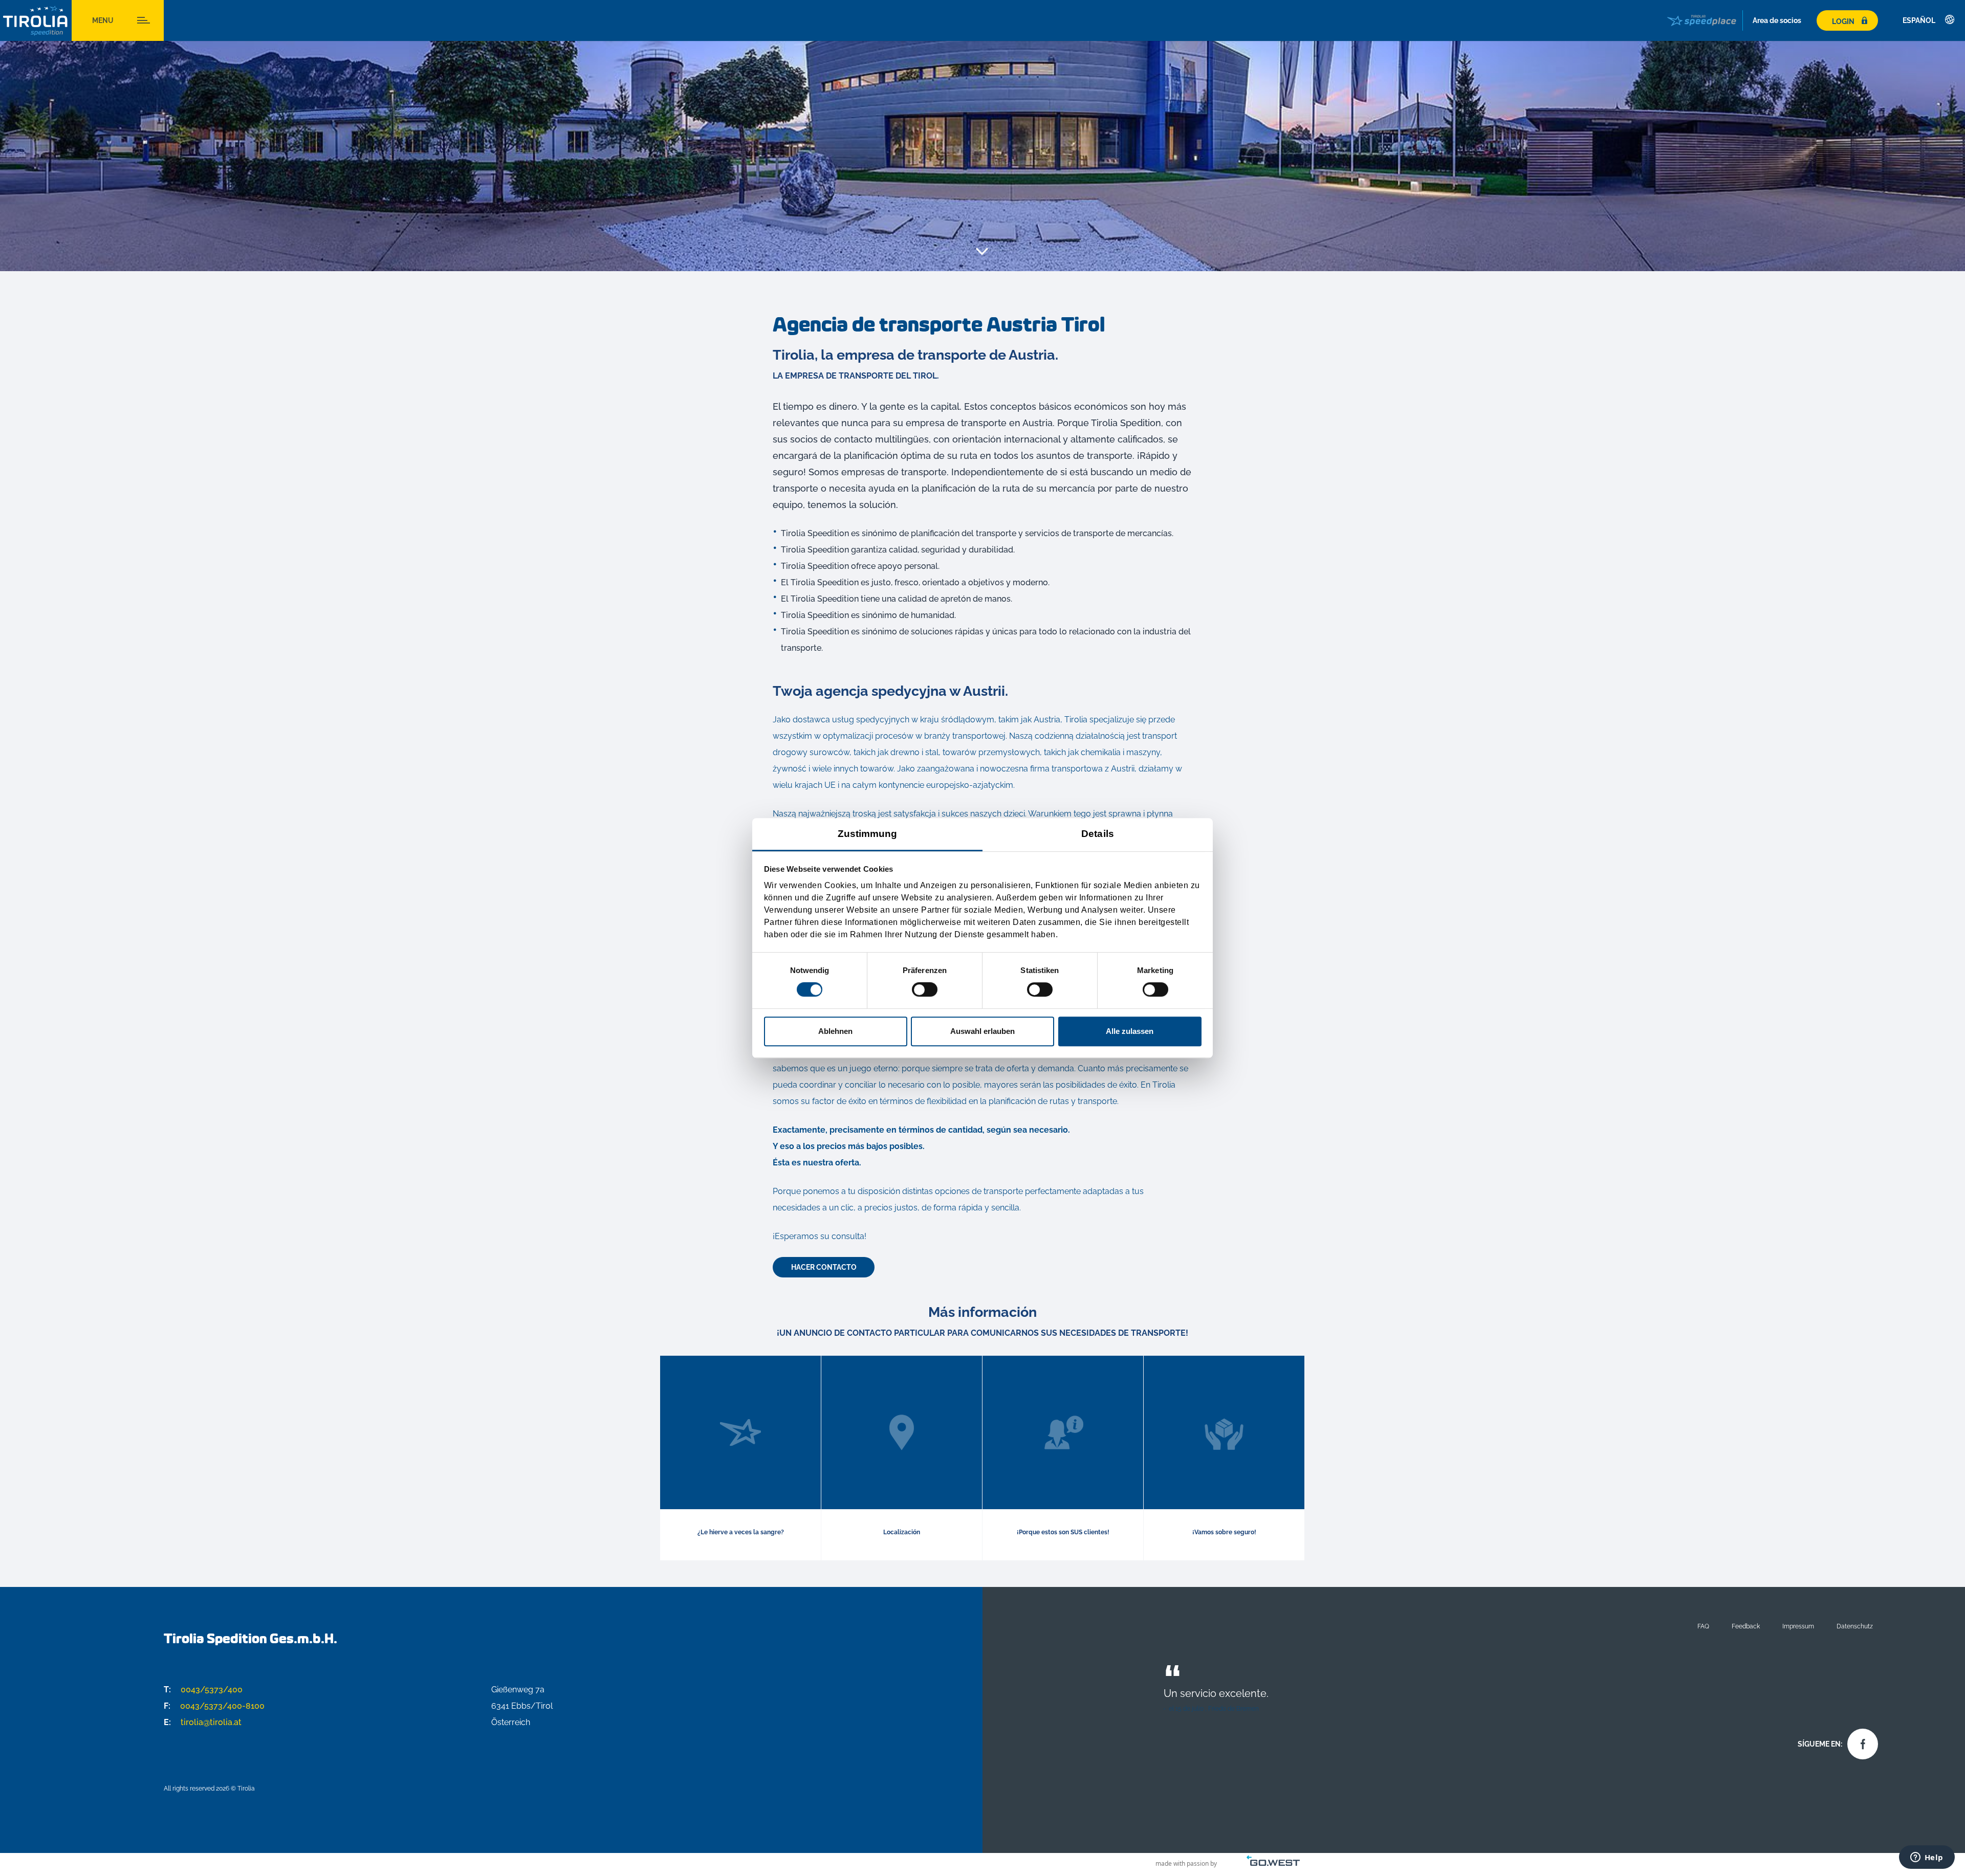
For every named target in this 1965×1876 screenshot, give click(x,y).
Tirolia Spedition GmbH (36, 21)
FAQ (1703, 1626)
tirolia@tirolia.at (203, 1722)
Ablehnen (835, 1031)
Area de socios (1777, 20)
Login (1843, 21)
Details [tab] (1098, 834)
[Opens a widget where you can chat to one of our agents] (1927, 1858)
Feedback (1746, 1626)
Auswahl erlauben (982, 1031)
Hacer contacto (824, 1267)
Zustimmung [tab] (868, 834)
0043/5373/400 (203, 1690)
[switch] (925, 989)
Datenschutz (1855, 1626)
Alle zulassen (1130, 1031)
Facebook (1860, 1741)
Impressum (1798, 1626)
